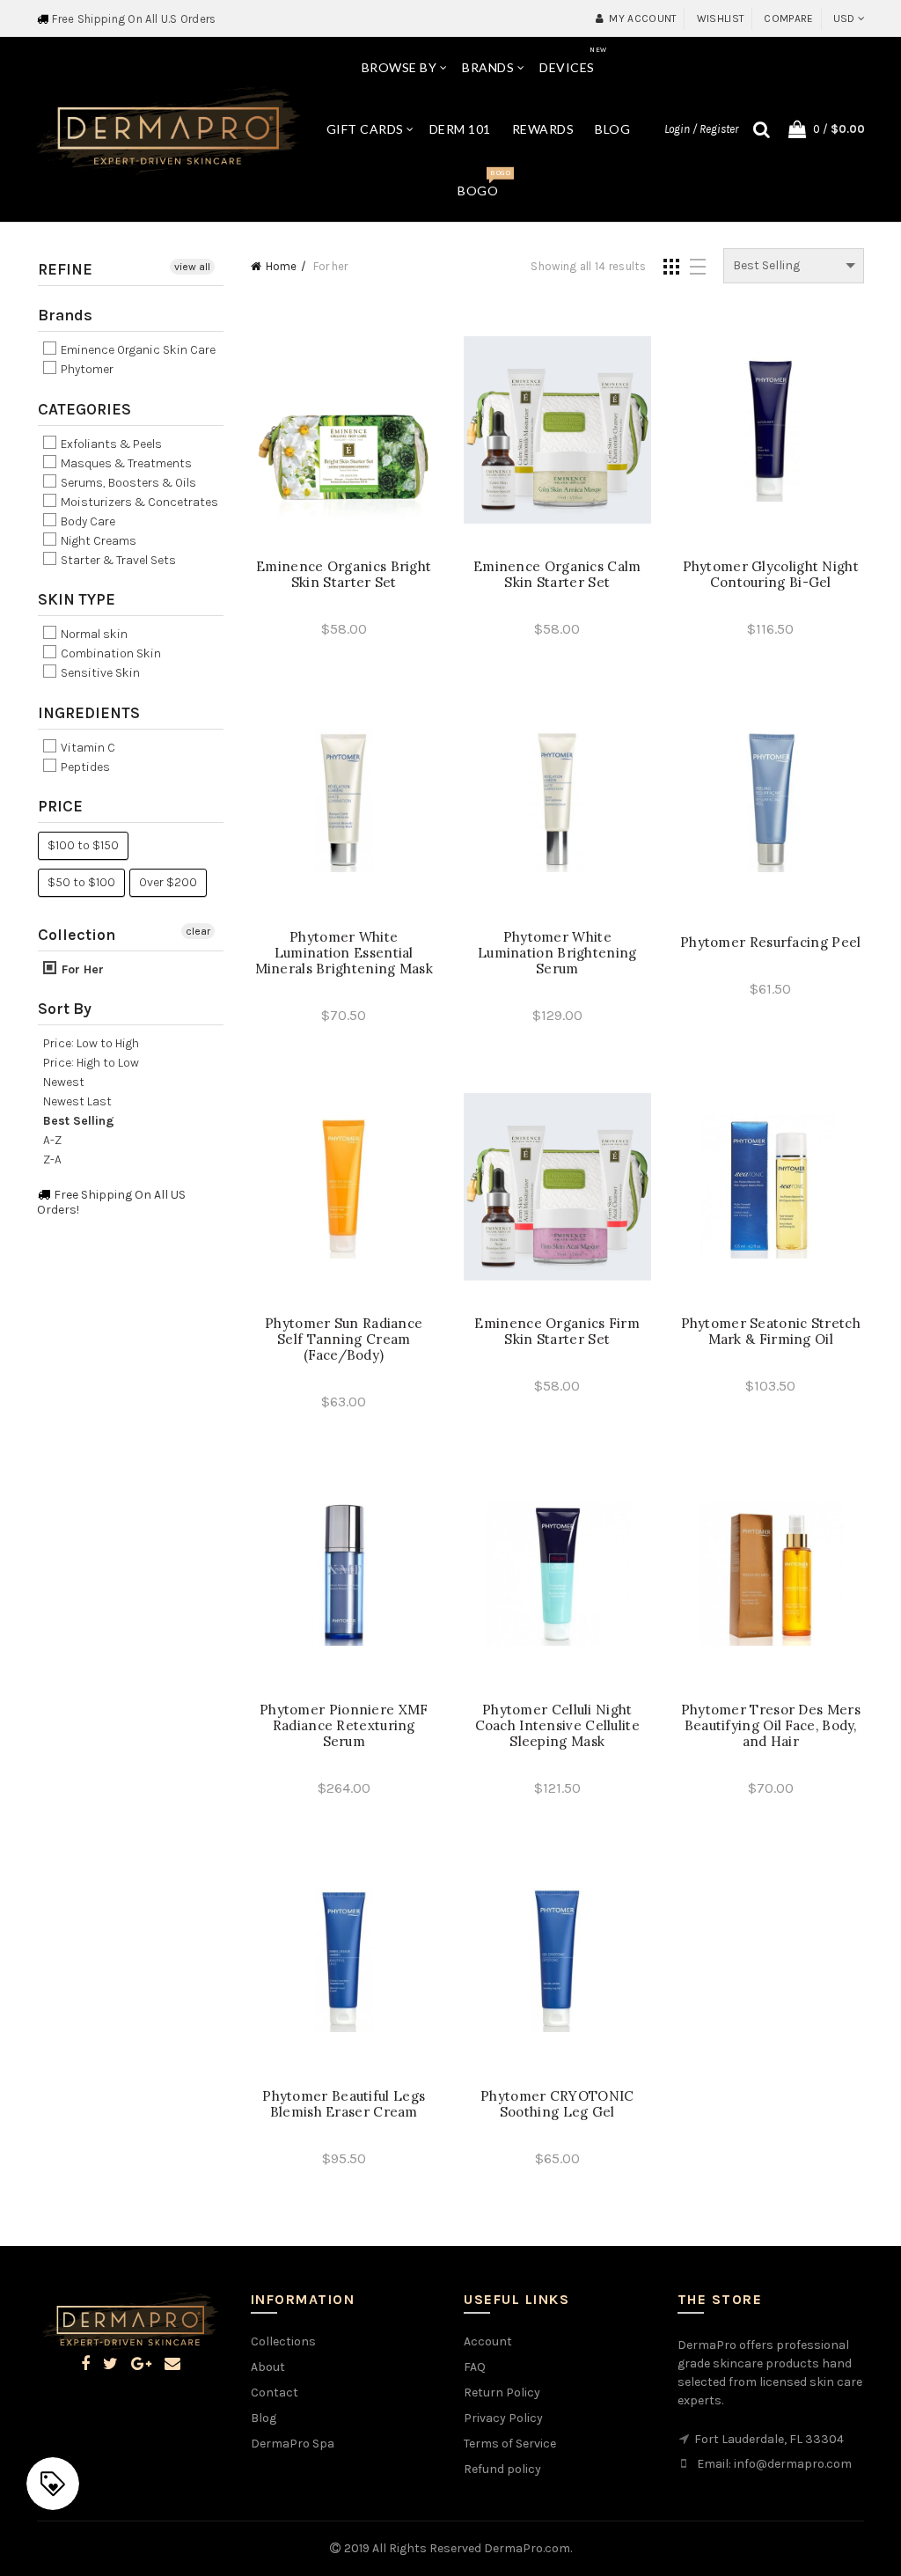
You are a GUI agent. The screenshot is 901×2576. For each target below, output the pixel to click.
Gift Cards (365, 129)
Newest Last (77, 1101)
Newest (64, 1082)
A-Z (52, 1140)
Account (488, 2341)
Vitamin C (87, 748)
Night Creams (97, 541)
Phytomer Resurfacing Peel (771, 943)
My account (643, 18)
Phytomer (86, 370)
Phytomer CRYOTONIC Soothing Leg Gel (557, 2104)
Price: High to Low (91, 1063)
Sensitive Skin (99, 674)
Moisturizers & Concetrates (138, 502)
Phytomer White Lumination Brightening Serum (557, 953)
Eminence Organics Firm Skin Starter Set (557, 1332)
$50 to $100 (81, 882)
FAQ (475, 2367)
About (268, 2367)
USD (844, 18)
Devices (573, 60)
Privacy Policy (503, 2418)
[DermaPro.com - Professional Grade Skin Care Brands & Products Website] (168, 128)
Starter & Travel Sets (117, 560)
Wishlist (721, 18)
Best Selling (79, 1121)
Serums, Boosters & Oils (127, 483)
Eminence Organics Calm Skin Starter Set (557, 575)
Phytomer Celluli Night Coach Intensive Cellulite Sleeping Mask (558, 1726)
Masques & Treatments (125, 463)
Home (281, 266)
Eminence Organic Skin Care (137, 350)
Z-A (52, 1160)
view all (192, 267)
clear (198, 931)
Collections (283, 2341)
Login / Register (701, 129)
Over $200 (168, 882)
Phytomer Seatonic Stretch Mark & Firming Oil (771, 1332)
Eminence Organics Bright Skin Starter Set (344, 575)
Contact (275, 2393)
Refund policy (502, 2469)
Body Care (87, 521)
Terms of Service (510, 2444)
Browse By (399, 67)
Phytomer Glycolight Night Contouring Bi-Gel (771, 575)
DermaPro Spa (293, 2444)
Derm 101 (460, 129)
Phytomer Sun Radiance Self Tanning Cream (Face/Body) (344, 1339)
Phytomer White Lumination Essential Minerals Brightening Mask (344, 953)
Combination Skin (110, 653)
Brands (488, 67)
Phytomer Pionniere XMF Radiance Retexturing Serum (344, 1726)
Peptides (84, 767)
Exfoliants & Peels (110, 444)
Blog (612, 129)
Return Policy (502, 2393)
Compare (788, 18)
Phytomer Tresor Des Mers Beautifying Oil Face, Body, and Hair (771, 1726)
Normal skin (93, 634)
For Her (81, 969)
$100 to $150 (83, 845)
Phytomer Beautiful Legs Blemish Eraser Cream (344, 2104)
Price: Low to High (91, 1043)
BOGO (483, 183)
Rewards (543, 129)
